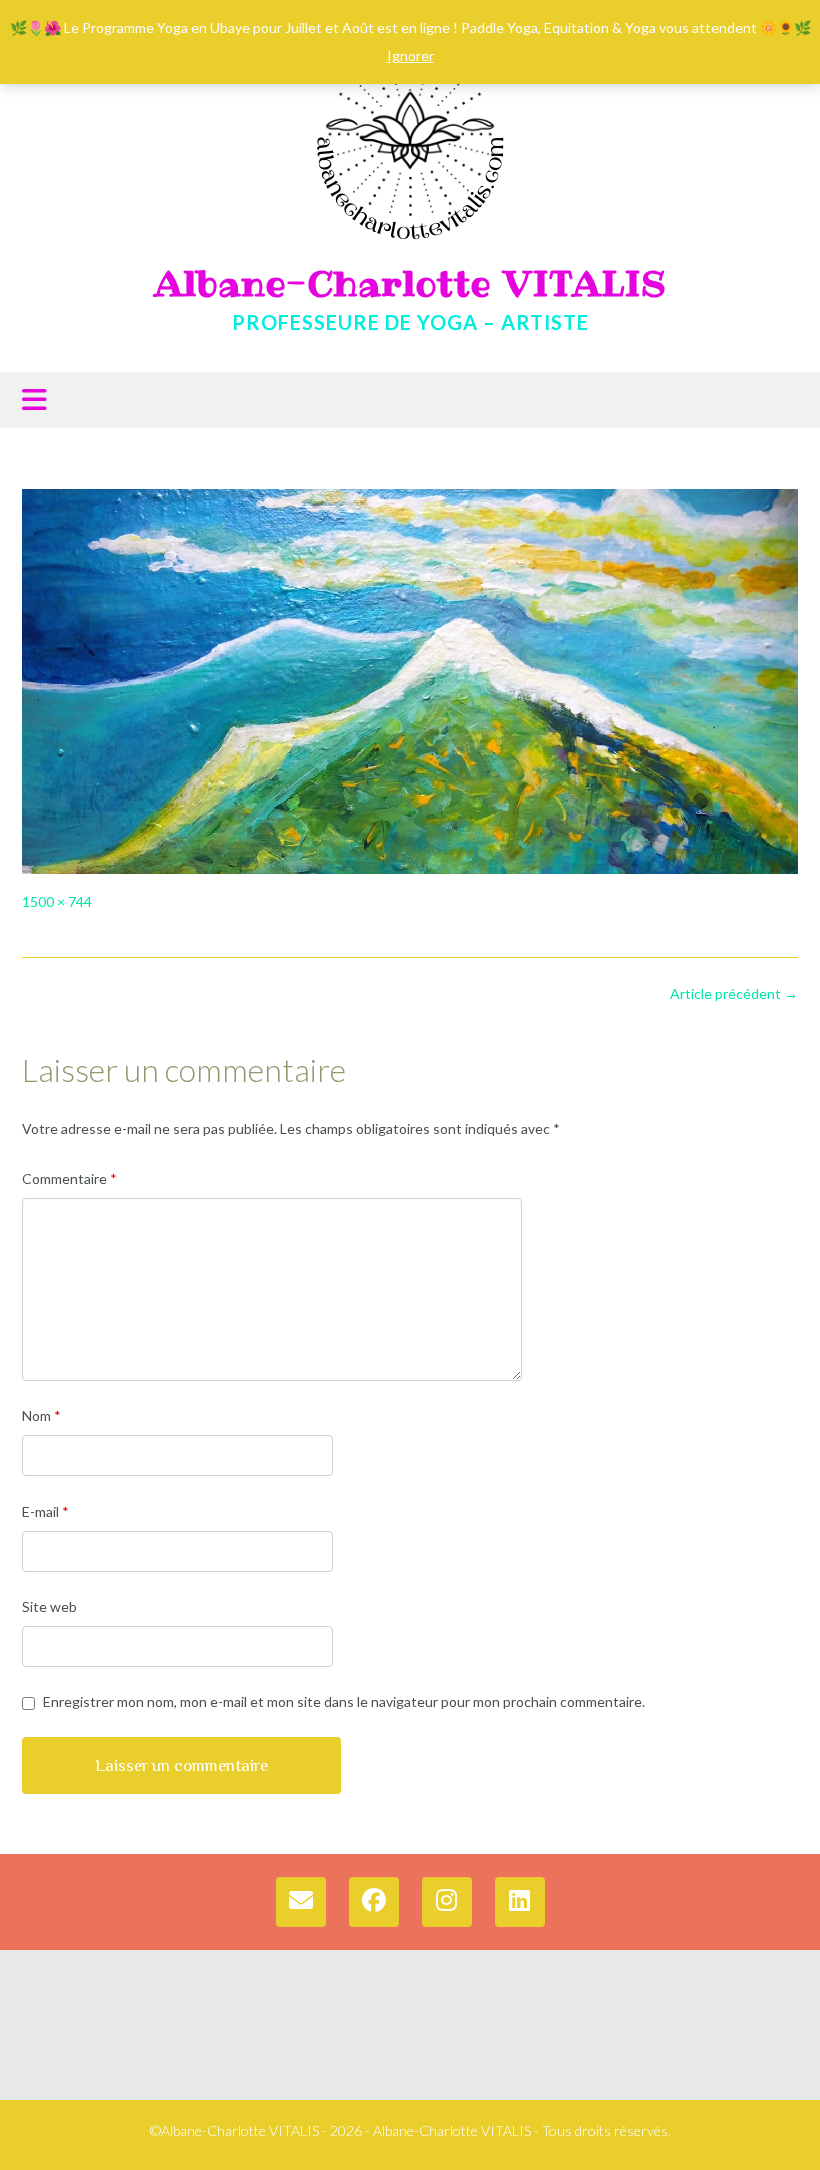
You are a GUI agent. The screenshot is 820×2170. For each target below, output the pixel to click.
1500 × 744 (57, 901)
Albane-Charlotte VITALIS (410, 284)
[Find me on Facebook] (374, 1902)
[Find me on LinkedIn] (520, 1902)
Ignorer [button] (410, 55)
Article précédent (734, 993)
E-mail (45, 1511)
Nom (41, 1415)
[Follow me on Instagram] (447, 1902)
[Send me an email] (301, 1902)
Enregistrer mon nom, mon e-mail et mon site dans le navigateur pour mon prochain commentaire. (344, 1701)
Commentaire (69, 1178)
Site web (49, 1606)
